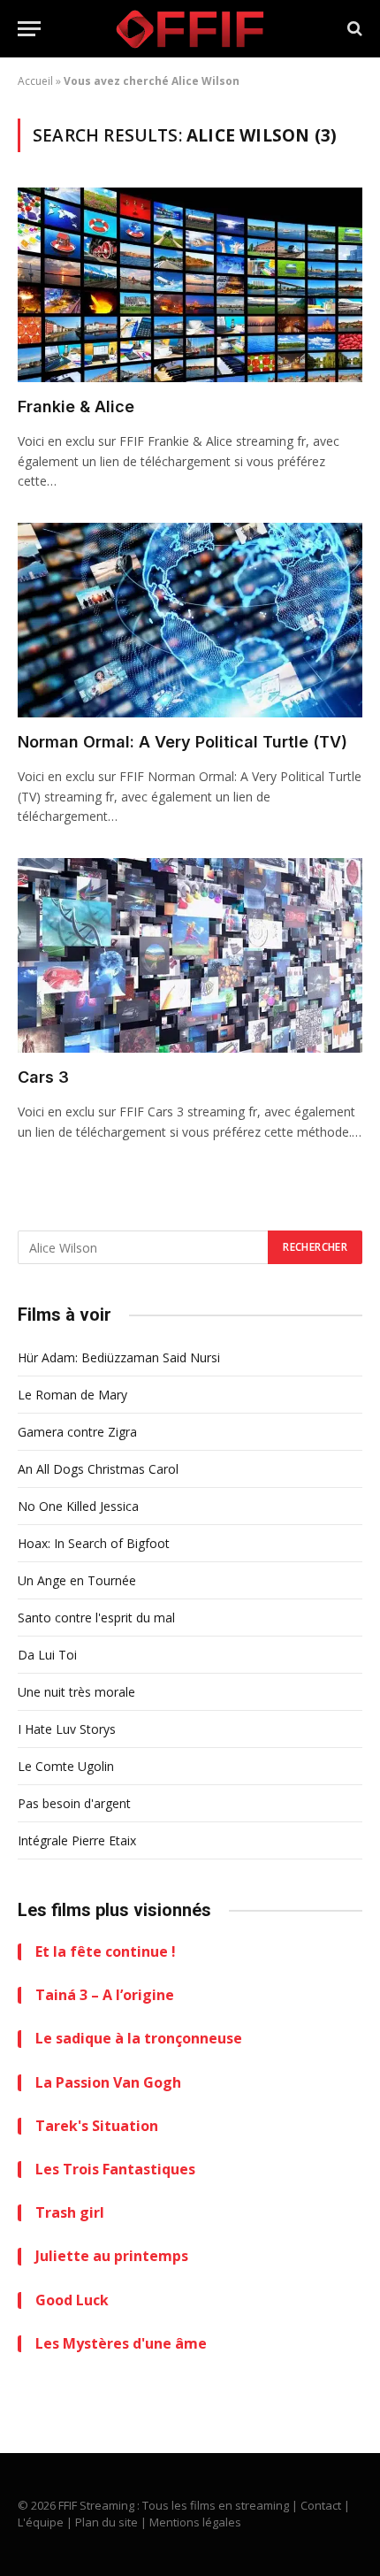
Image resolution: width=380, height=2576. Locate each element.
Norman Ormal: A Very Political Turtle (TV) (182, 742)
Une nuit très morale (76, 1692)
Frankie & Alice (76, 406)
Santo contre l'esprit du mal (96, 1618)
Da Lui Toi (47, 1655)
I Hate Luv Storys (67, 1729)
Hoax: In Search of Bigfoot (94, 1543)
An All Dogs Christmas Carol (98, 1469)
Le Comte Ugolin (66, 1766)
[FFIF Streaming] (190, 29)
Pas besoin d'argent (74, 1803)
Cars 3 (43, 1077)
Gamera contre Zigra (77, 1432)
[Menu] (29, 29)
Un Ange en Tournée (77, 1580)
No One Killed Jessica (78, 1506)
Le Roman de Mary (72, 1395)
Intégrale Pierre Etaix (77, 1840)
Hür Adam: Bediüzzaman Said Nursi (119, 1357)
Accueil (35, 81)
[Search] (353, 29)
